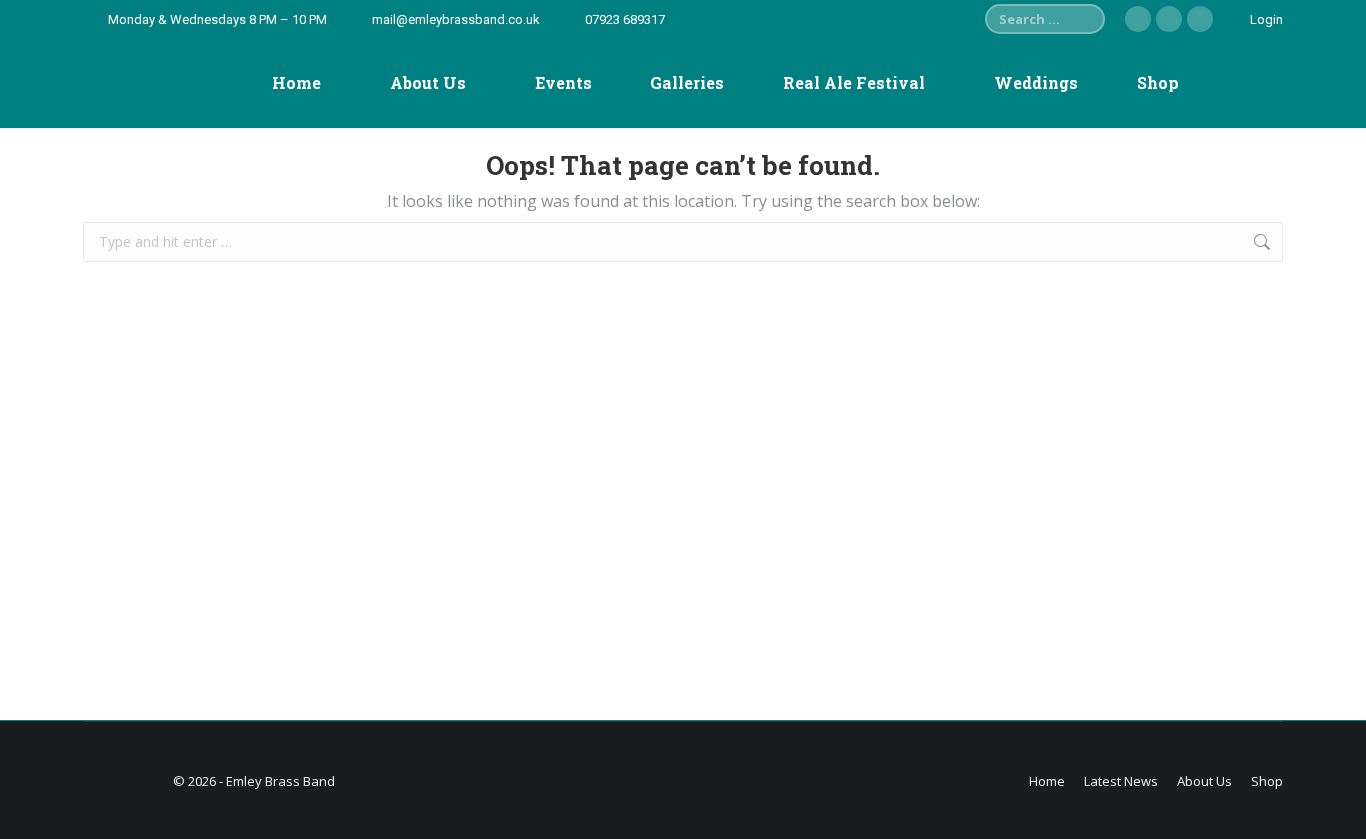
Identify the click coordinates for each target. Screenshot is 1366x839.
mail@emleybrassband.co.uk (456, 19)
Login (1266, 19)
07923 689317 (625, 19)
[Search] (1085, 19)
